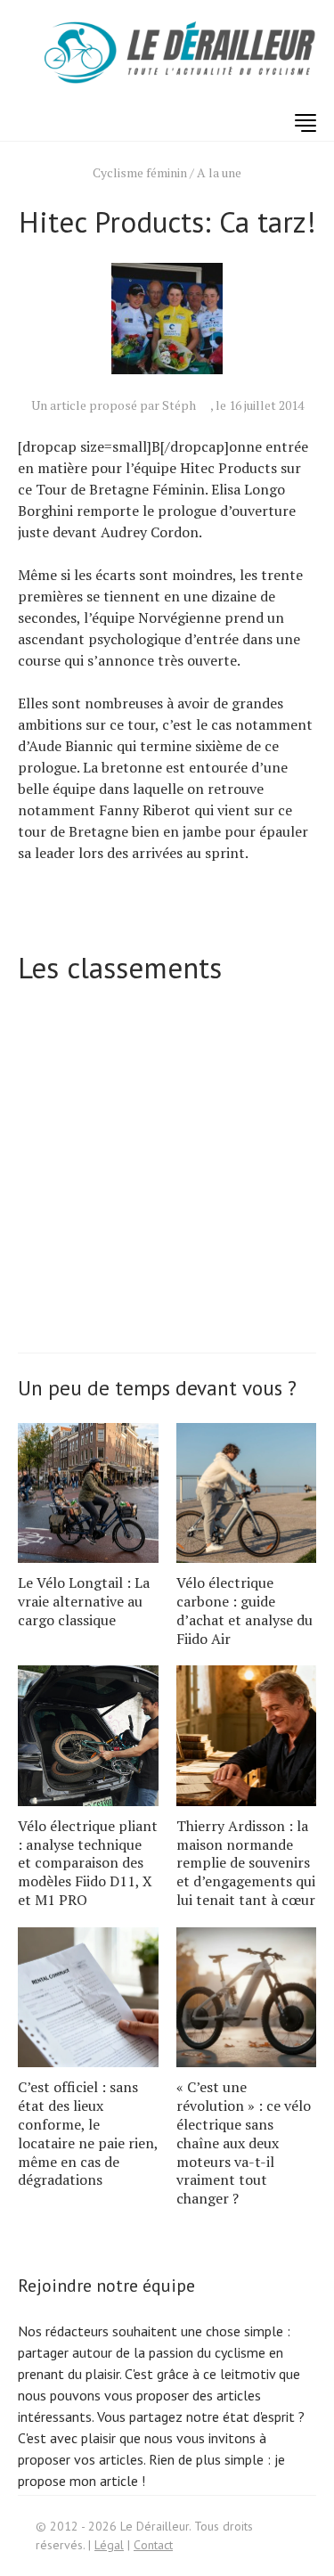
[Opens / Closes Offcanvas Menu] (305, 123)
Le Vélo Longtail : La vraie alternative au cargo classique (84, 1601)
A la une (219, 172)
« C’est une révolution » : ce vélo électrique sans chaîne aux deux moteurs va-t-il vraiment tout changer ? (244, 2143)
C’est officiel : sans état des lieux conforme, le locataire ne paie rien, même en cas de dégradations (88, 2133)
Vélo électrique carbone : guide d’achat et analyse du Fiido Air (244, 1610)
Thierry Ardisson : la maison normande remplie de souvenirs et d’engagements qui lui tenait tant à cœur (246, 1863)
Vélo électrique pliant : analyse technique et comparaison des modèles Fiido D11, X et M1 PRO (88, 1863)
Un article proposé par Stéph (114, 405)
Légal (109, 2545)
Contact (153, 2545)
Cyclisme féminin (140, 172)
